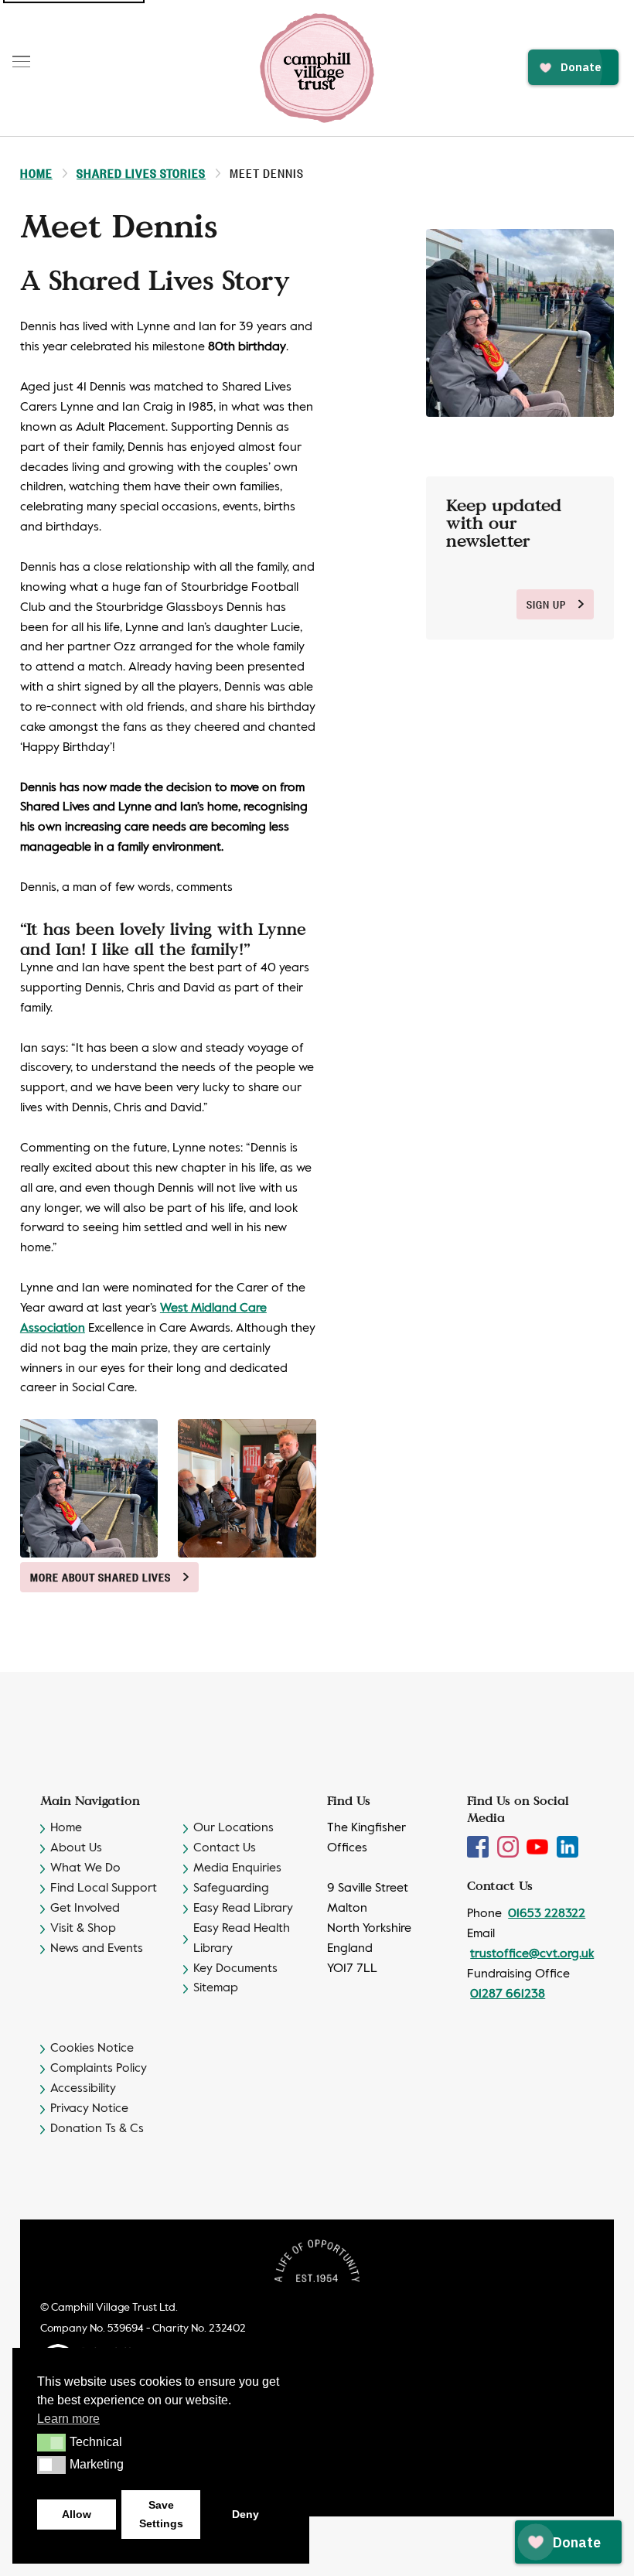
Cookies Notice (92, 2049)
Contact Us (225, 1848)
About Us (76, 1848)
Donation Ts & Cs (97, 2129)
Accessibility (83, 2089)
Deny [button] (245, 2514)
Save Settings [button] (161, 2514)
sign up (546, 604)
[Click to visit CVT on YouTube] (539, 1847)
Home (36, 173)
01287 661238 (508, 1994)
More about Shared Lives (101, 1577)
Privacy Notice (89, 2109)
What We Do (85, 1868)
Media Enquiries (237, 1868)
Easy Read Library (243, 1909)
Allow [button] (77, 2514)
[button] (51, 2442)
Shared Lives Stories (141, 173)
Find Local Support (104, 1888)
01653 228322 (547, 1914)
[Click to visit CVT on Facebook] (479, 1847)
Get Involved (85, 1909)
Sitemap (216, 1988)
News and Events (97, 1949)
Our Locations (233, 1828)
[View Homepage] (317, 68)
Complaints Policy (99, 2069)
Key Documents (235, 1969)
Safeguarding (231, 1888)
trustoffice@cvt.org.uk (532, 1954)
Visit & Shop (83, 1929)
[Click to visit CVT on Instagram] (510, 1847)
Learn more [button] (68, 2419)
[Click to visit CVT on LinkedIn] (568, 1847)
